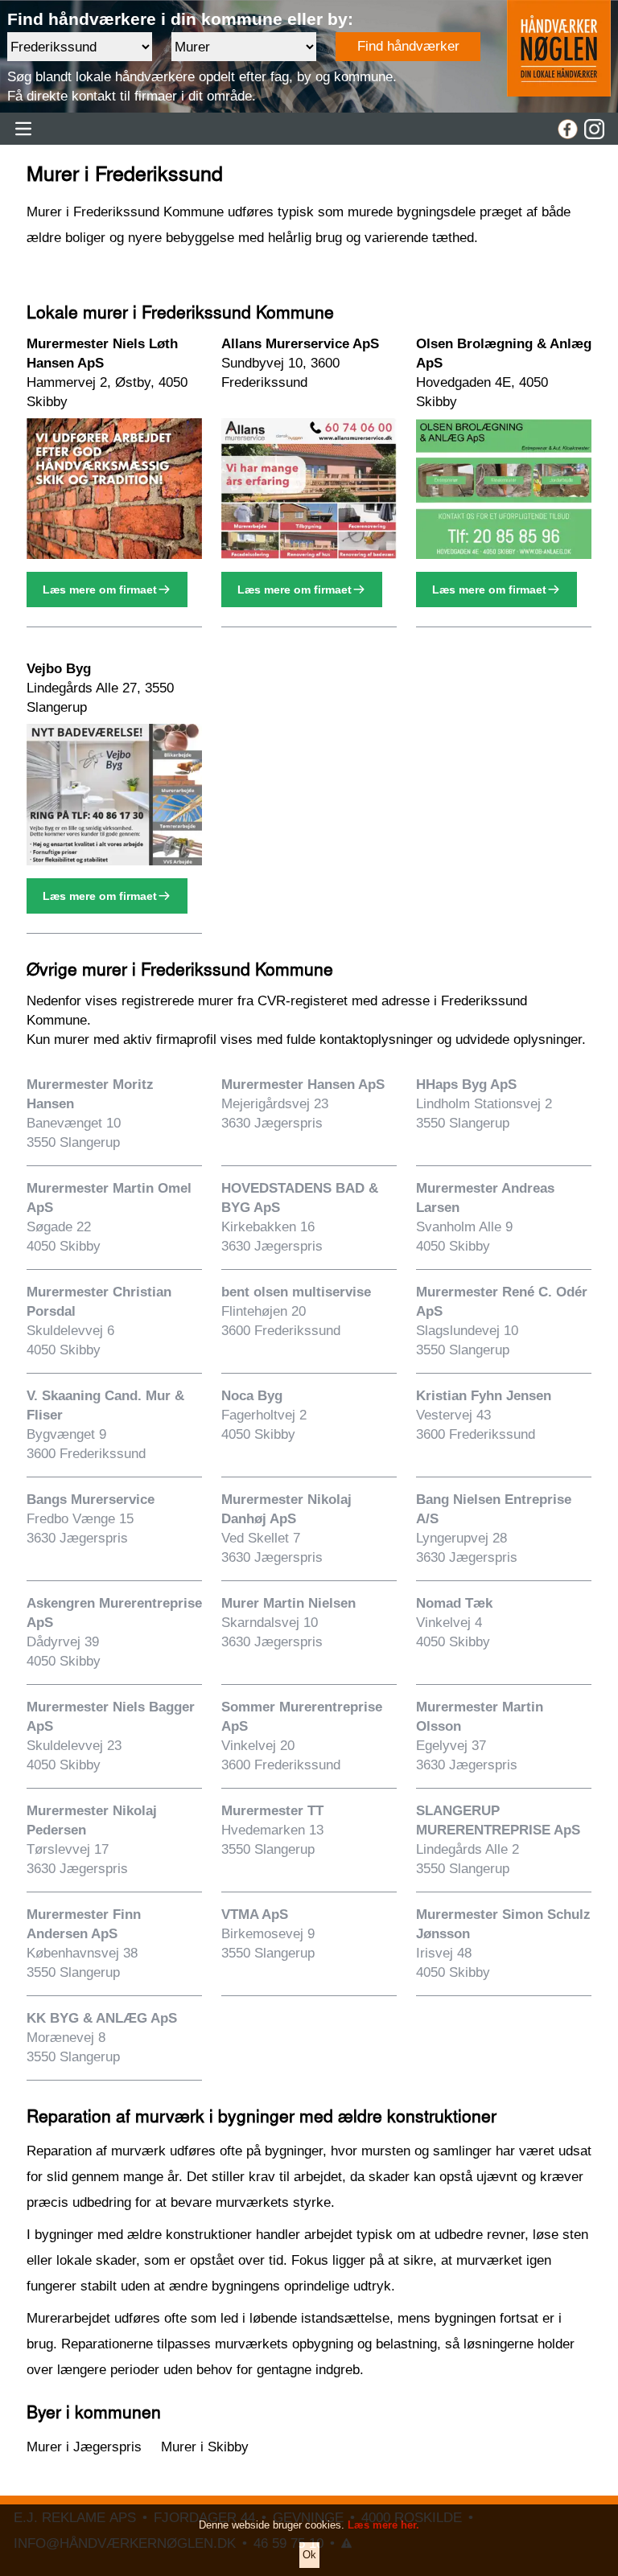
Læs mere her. (383, 2525)
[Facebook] (568, 129)
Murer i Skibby (205, 2447)
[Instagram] (594, 129)
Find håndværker (408, 46)
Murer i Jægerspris (84, 2447)
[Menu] (23, 129)
